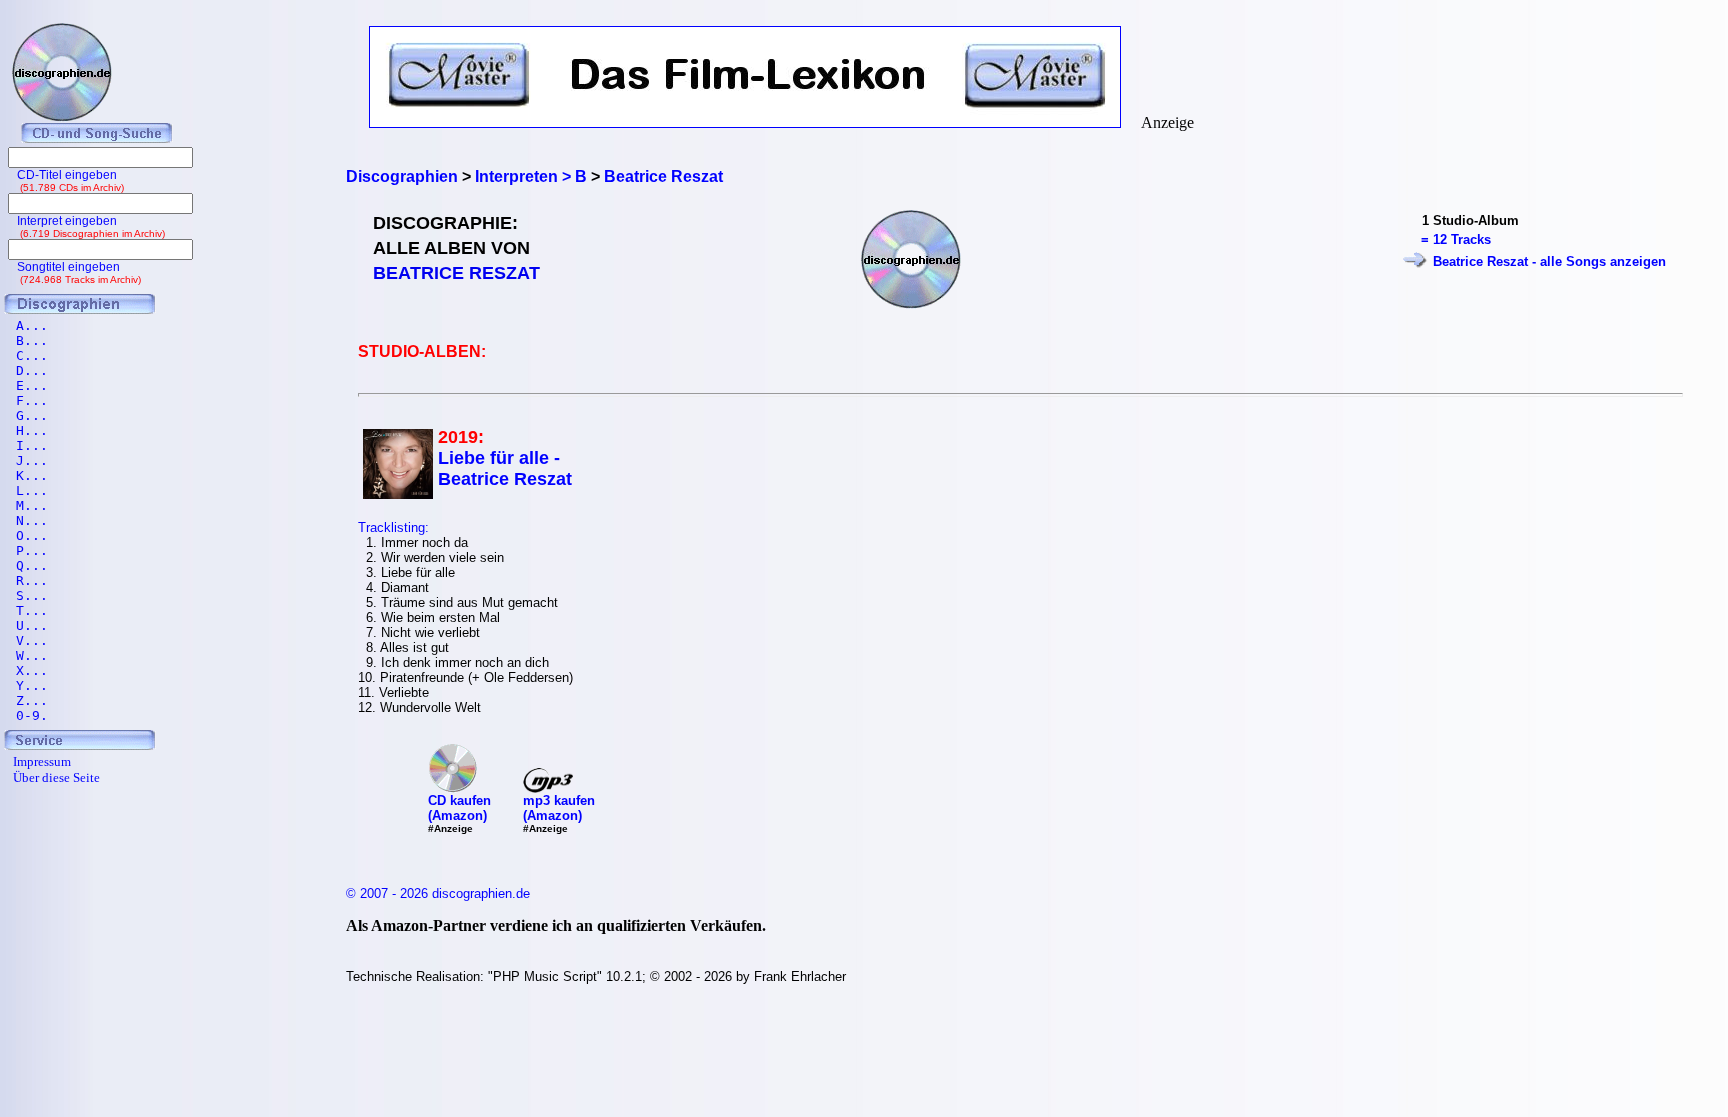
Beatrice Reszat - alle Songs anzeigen (1549, 261)
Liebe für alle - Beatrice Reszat (505, 468)
